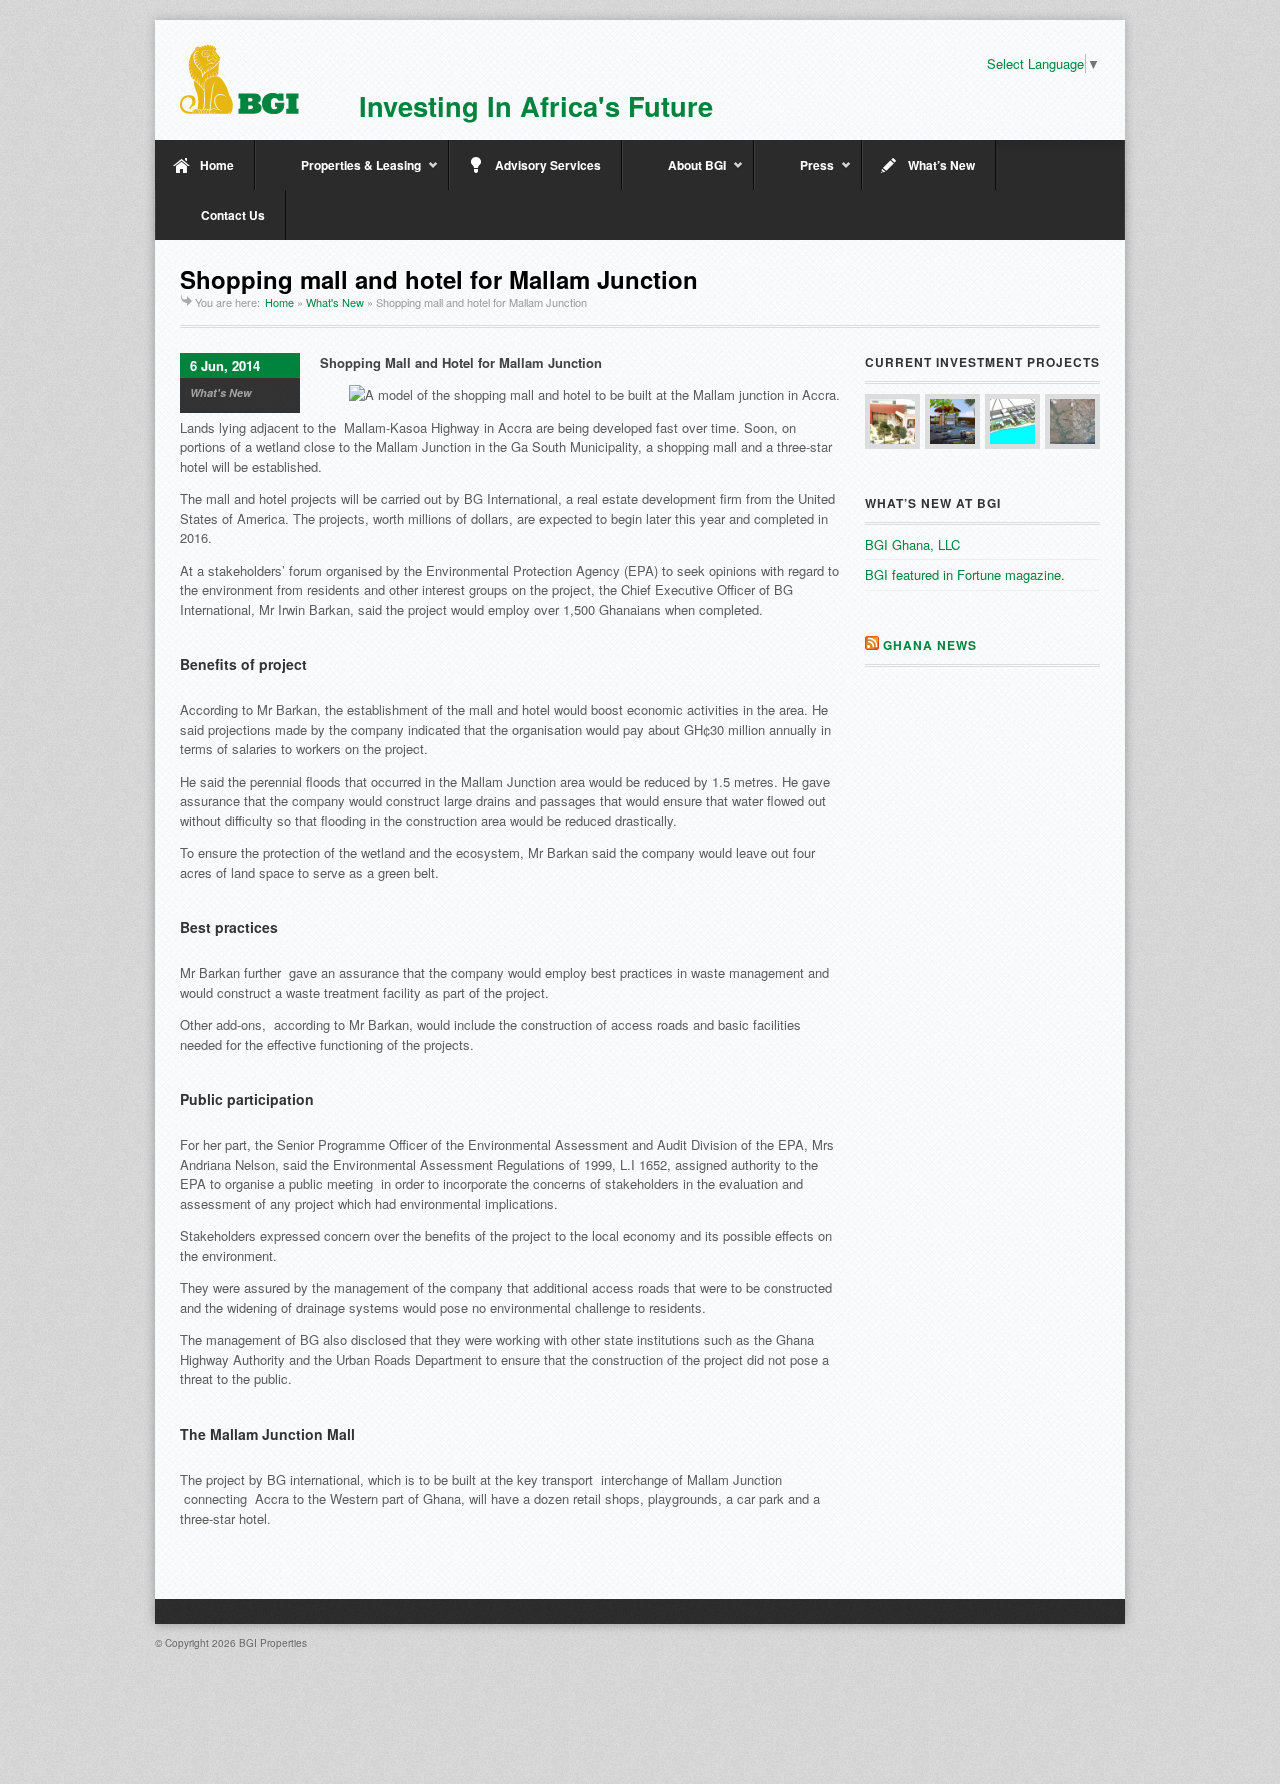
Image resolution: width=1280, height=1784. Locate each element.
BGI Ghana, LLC (912, 544)
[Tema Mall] (1072, 421)
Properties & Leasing (338, 173)
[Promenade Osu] (1012, 421)
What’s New (941, 165)
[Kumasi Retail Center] (952, 421)
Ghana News (930, 645)
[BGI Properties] (239, 79)
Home (217, 165)
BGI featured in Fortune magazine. (965, 574)
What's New (335, 302)
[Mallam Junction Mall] (892, 421)
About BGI (674, 173)
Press (794, 173)
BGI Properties (273, 1643)
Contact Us (233, 215)
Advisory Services (548, 165)
